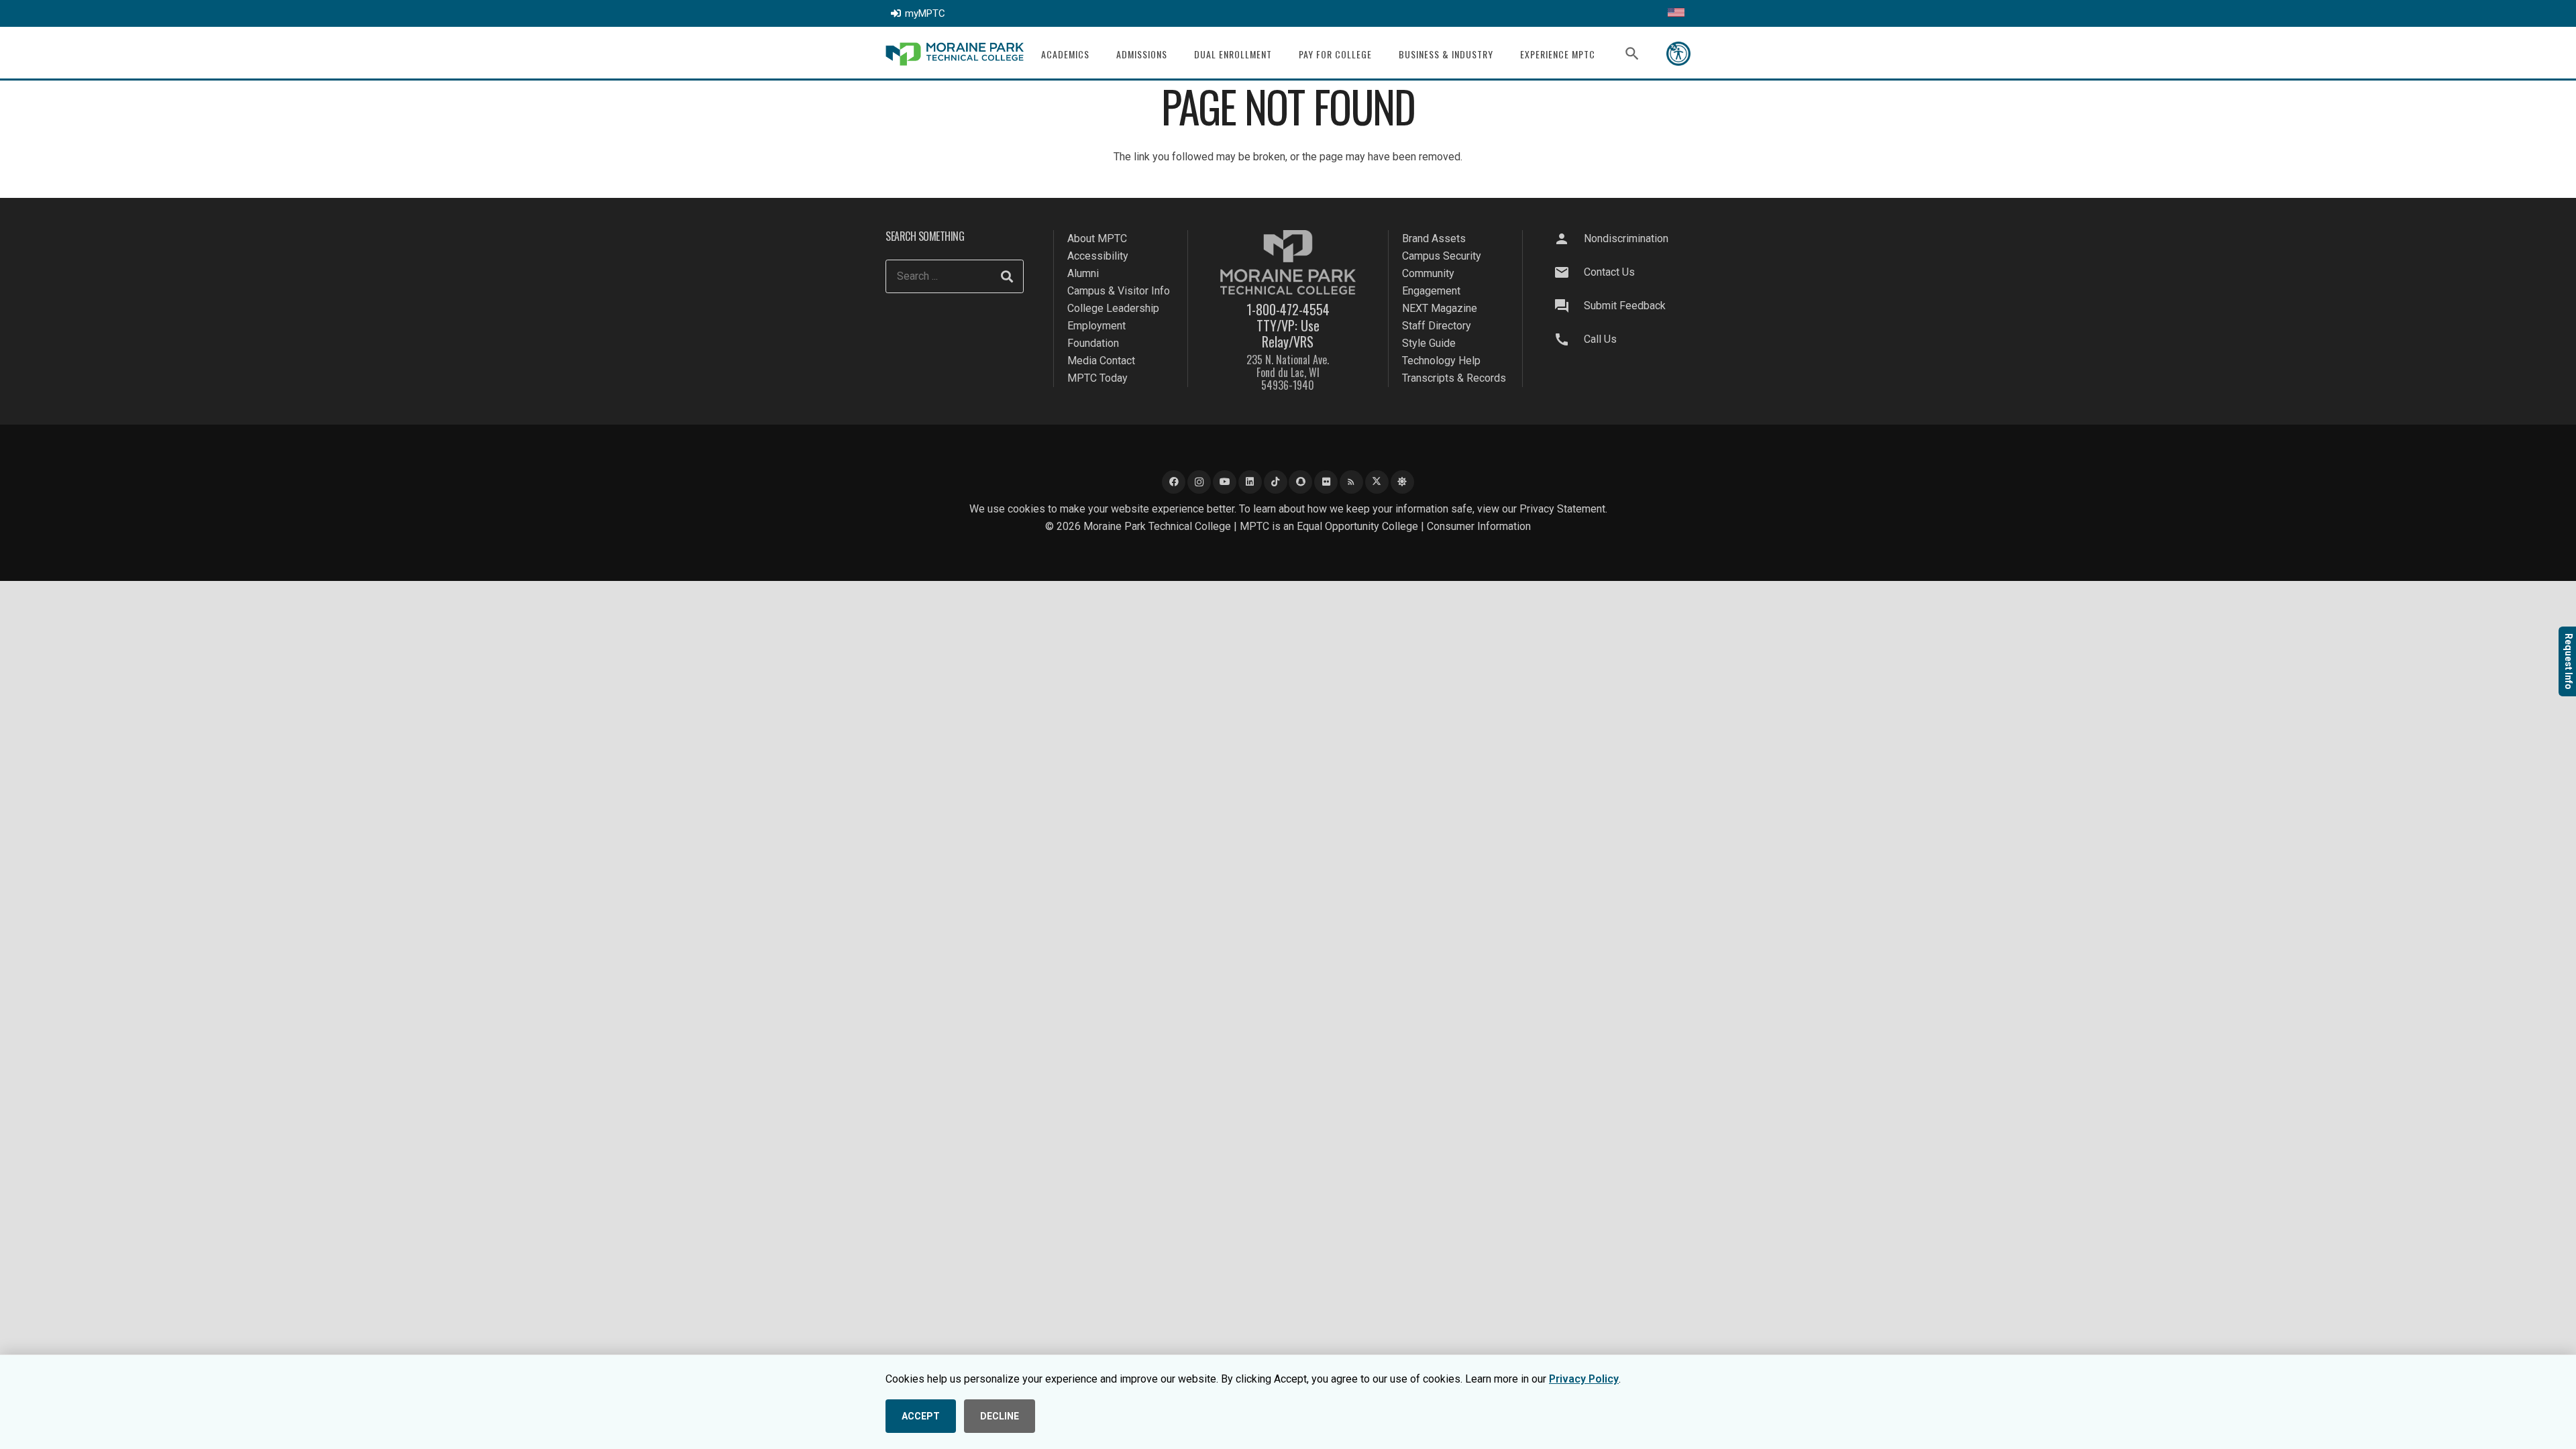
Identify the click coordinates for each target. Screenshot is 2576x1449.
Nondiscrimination (1626, 238)
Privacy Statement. (1563, 509)
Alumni (1083, 273)
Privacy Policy (1584, 1379)
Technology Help (1441, 361)
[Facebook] (1174, 482)
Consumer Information (1479, 526)
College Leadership (1113, 308)
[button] (1098, 54)
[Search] (1007, 276)
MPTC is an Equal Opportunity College (1329, 526)
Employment (1096, 326)
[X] (1377, 482)
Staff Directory (1437, 326)
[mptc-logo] (955, 54)
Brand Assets (1434, 238)
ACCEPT (921, 1416)
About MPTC (1097, 238)
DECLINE (1000, 1416)
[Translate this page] (1676, 13)
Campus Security (1442, 256)
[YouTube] (1225, 482)
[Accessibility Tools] (1678, 54)
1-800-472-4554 (1288, 309)
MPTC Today (1097, 378)
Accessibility (1098, 256)
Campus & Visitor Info (1119, 291)
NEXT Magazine (1440, 308)
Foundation (1093, 343)
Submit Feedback (1625, 306)
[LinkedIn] (1250, 482)
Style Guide (1429, 343)
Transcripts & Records (1454, 378)
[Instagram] (1199, 482)
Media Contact (1101, 361)
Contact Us (1609, 272)
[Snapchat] (1300, 482)
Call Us (1600, 339)
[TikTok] (1276, 482)
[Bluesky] (1402, 482)
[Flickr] (1326, 482)
